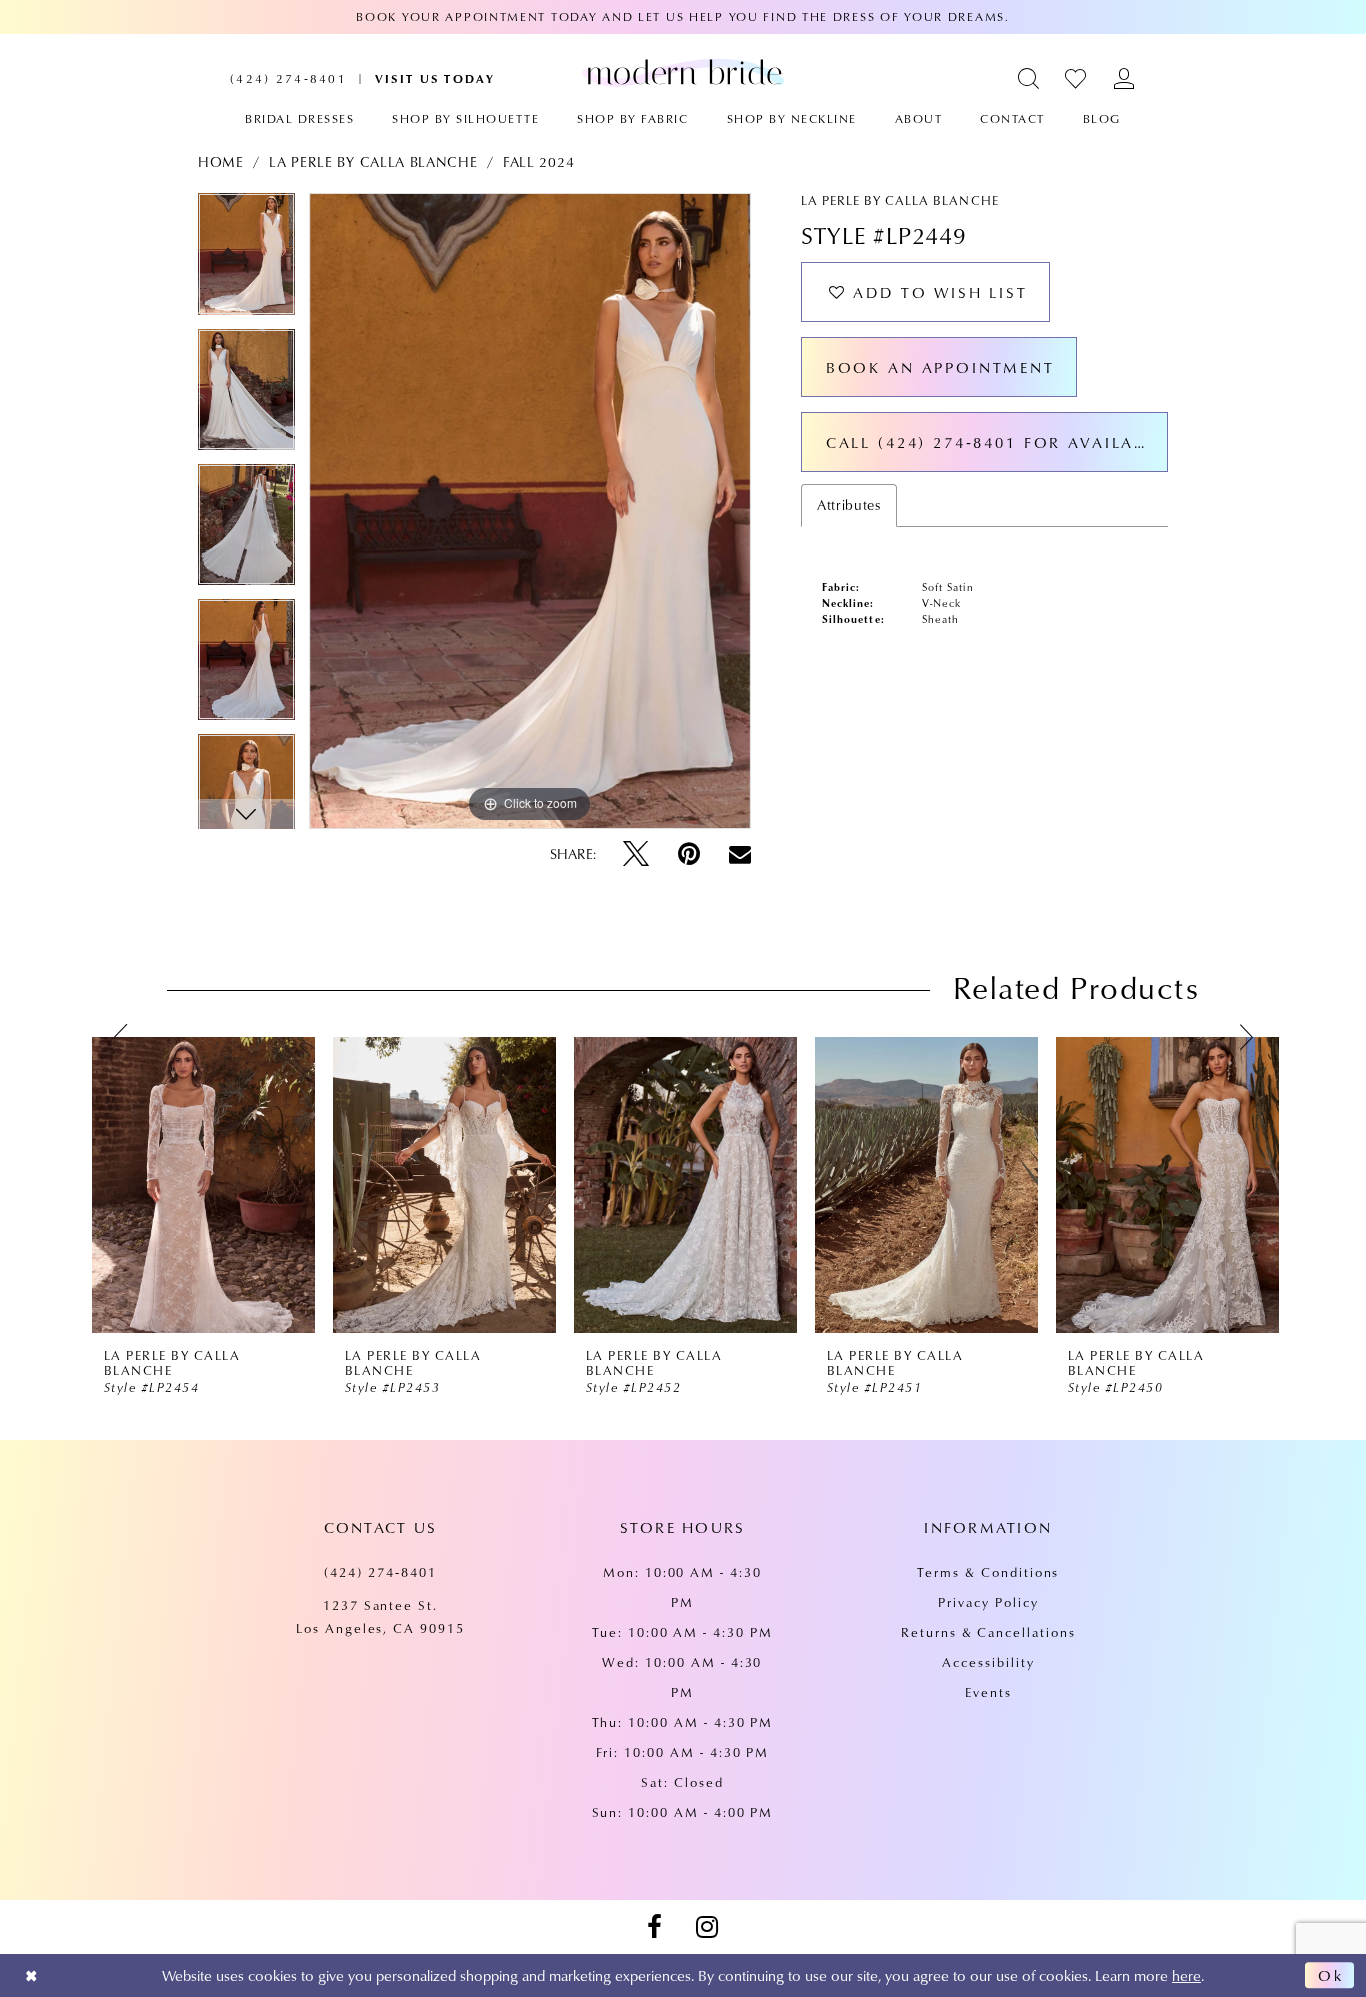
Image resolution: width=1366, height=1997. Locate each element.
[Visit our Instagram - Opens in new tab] (707, 1927)
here (1186, 1975)
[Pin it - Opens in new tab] (689, 854)
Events (988, 1692)
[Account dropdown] (1124, 78)
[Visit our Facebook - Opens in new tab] (654, 1927)
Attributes (849, 505)
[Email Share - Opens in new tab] (740, 854)
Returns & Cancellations (988, 1632)
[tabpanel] (246, 260)
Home (221, 162)
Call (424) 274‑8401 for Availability (997, 442)
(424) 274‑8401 (380, 1572)
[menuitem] (288, 78)
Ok (1331, 1976)
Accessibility (988, 1662)
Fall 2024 (538, 162)
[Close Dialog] (31, 1975)
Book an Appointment (940, 367)
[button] (1029, 78)
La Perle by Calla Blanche (373, 162)
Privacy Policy (988, 1602)
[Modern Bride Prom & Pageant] (683, 72)
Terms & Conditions (988, 1572)
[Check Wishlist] (1076, 78)
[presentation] (203, 1185)
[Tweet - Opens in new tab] (636, 854)
